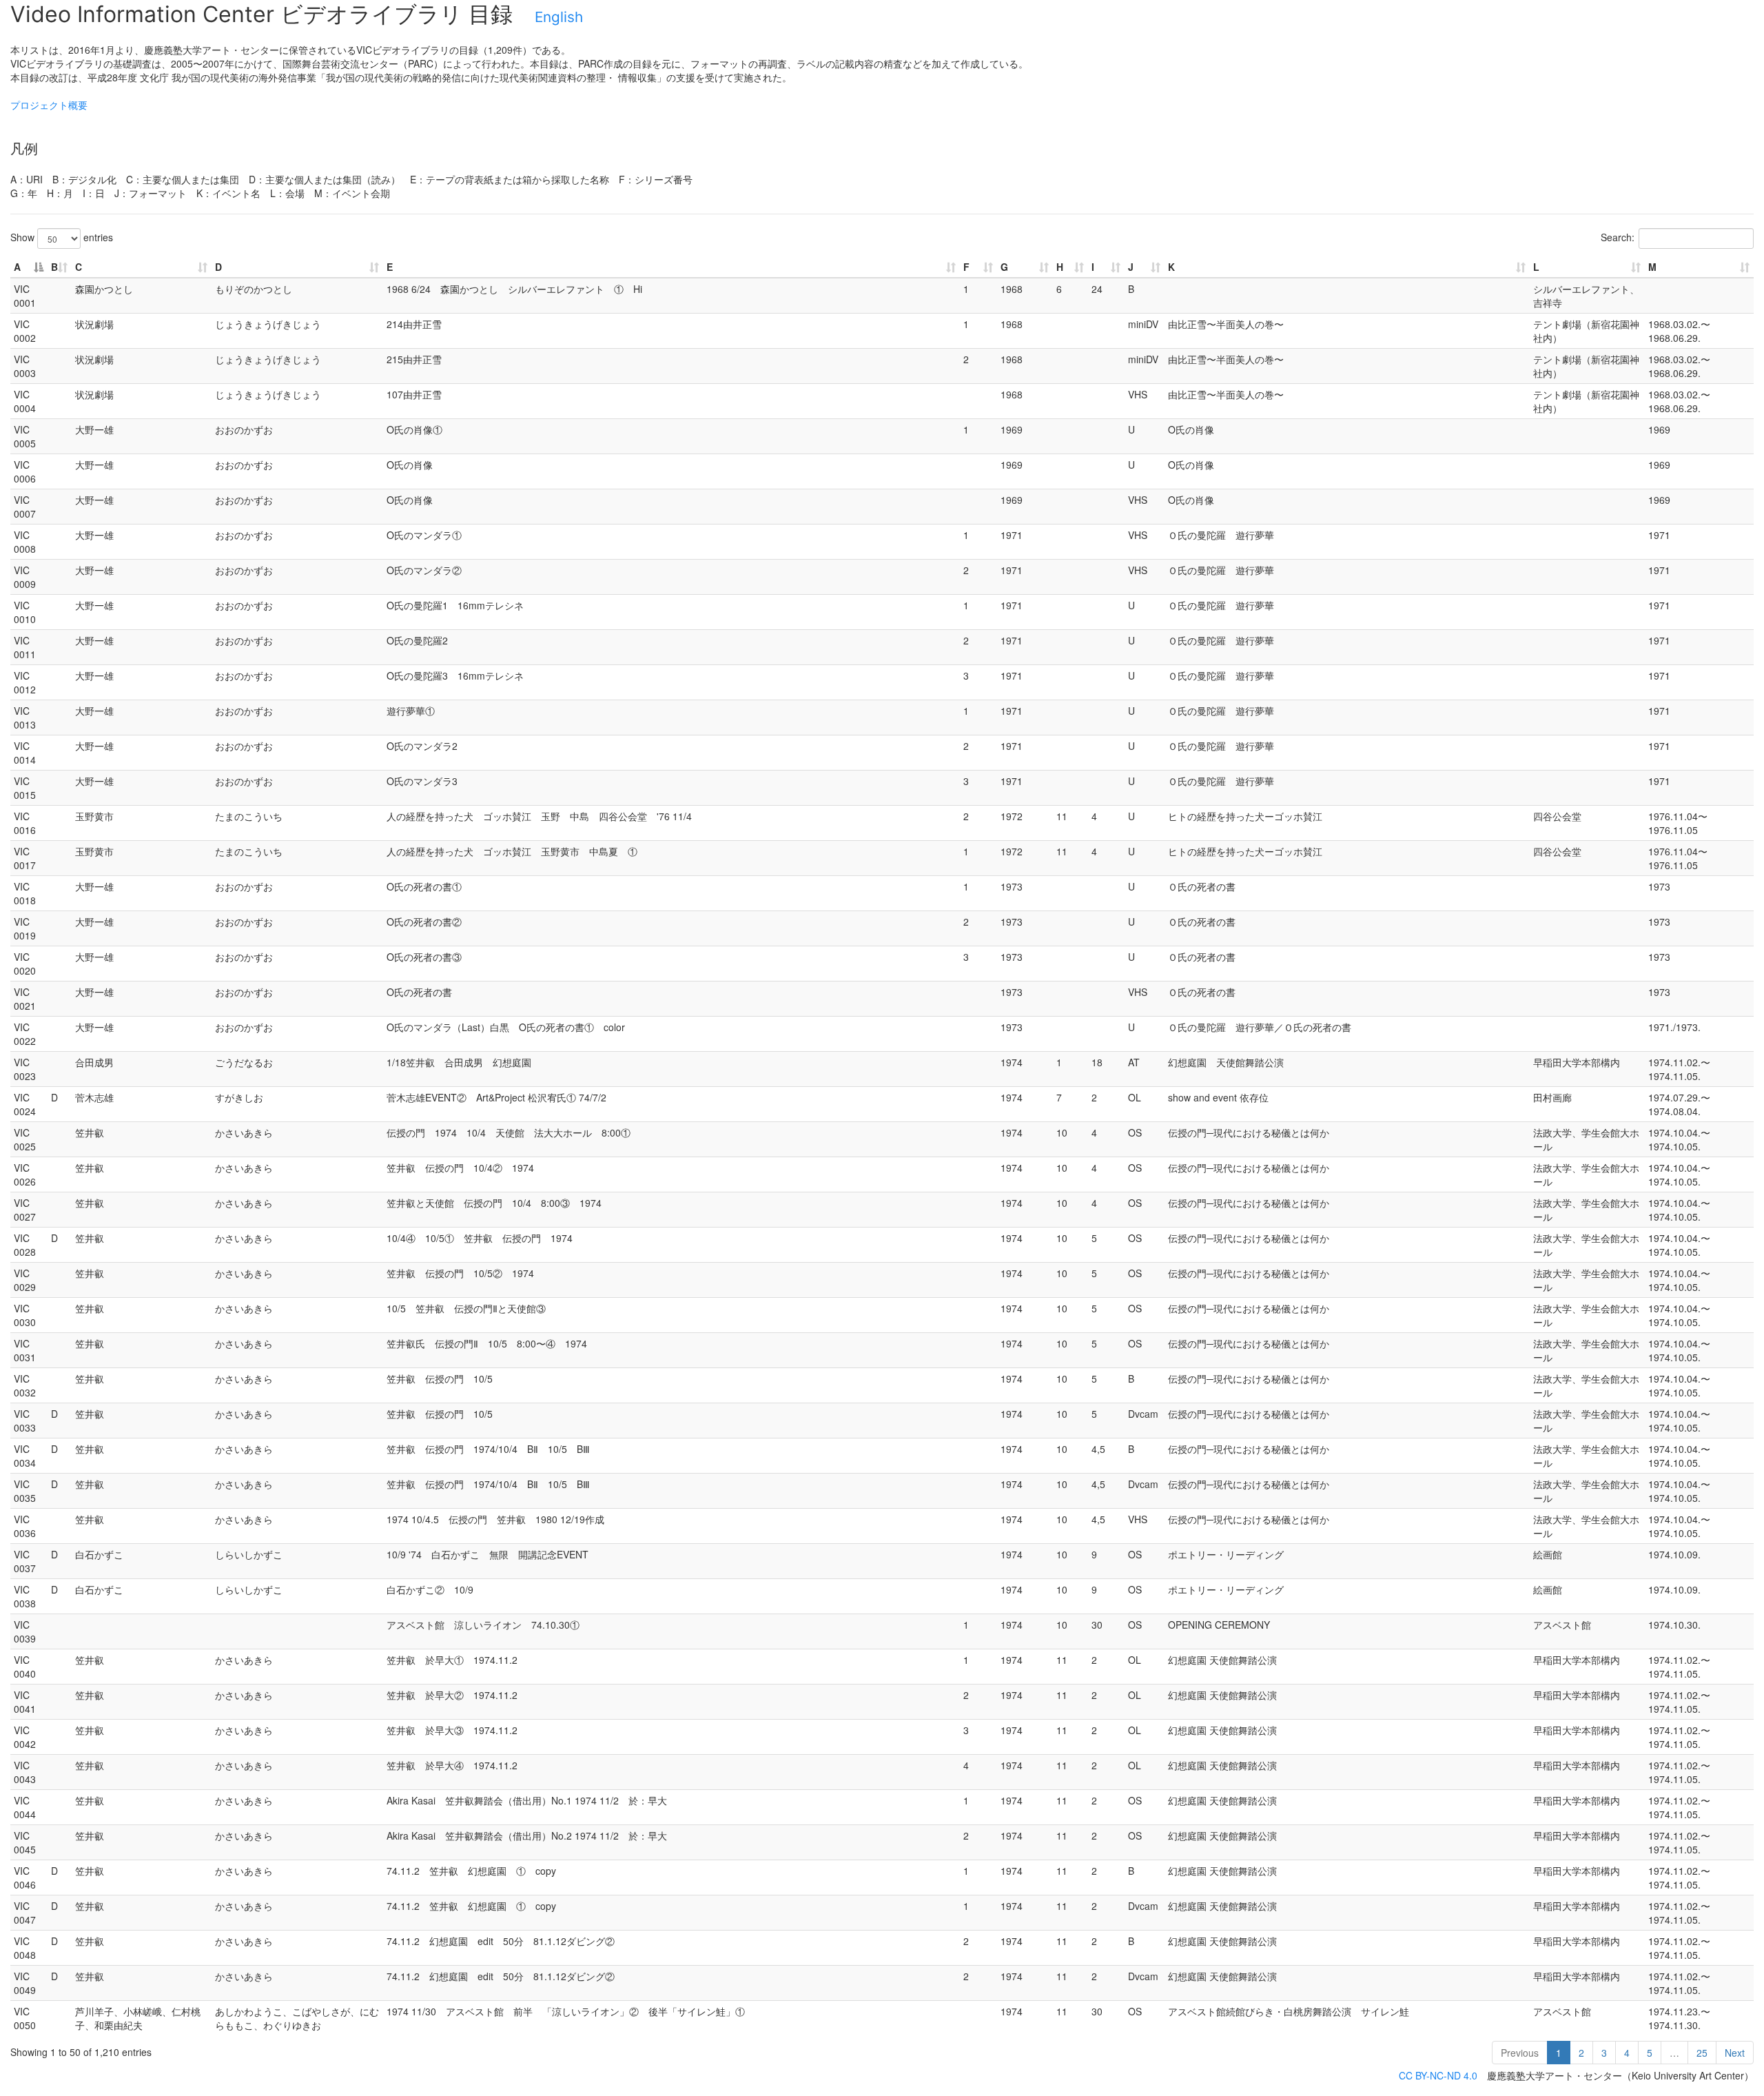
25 (1702, 2053)
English (559, 17)
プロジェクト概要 (49, 105)
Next (1735, 2053)
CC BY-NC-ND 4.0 (1438, 2075)
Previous (1520, 2053)
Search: (1618, 236)
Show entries (62, 236)
